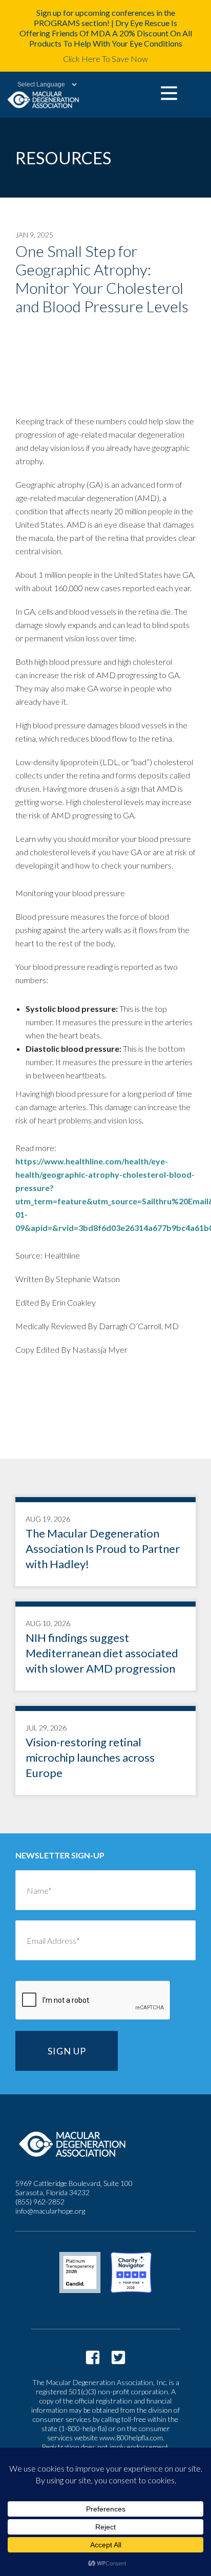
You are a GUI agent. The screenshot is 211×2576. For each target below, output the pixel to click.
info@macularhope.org (50, 2211)
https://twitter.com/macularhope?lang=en (118, 2357)
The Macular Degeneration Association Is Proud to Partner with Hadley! (105, 1544)
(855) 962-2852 (40, 2202)
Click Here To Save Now (105, 59)
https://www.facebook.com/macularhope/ (93, 2357)
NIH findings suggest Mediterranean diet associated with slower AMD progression (105, 1649)
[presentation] (93, 2001)
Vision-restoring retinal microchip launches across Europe (105, 1753)
